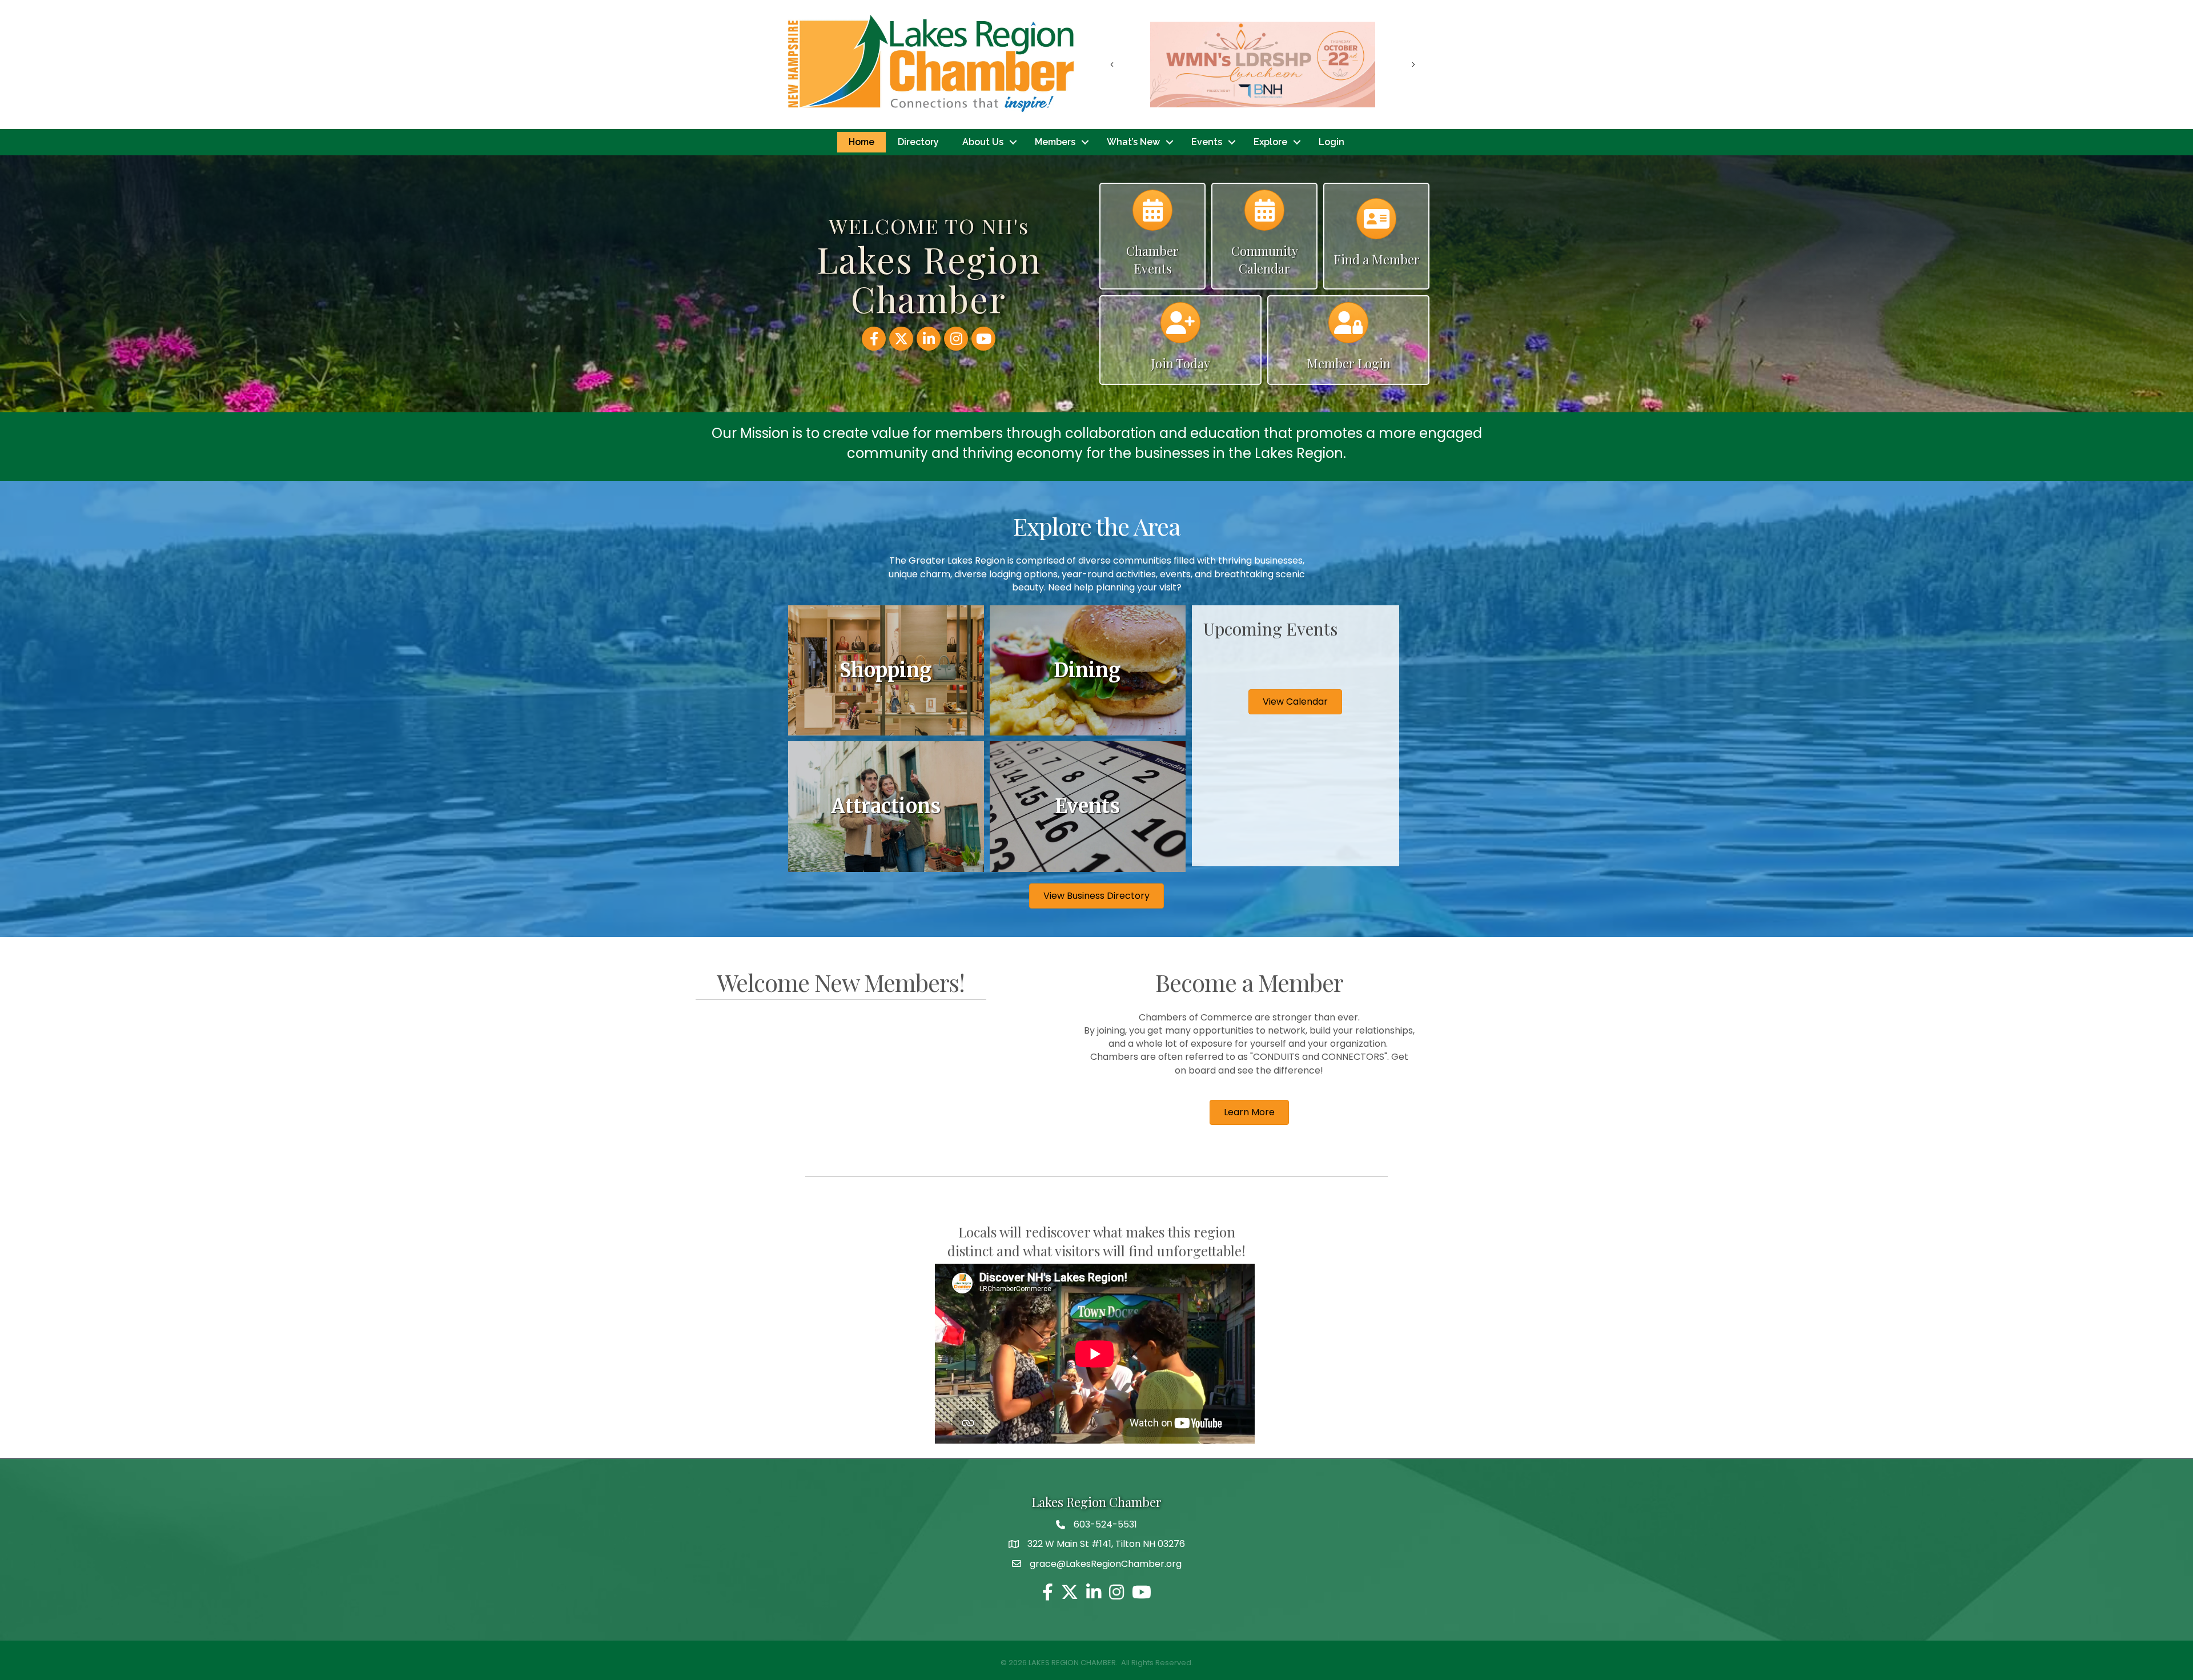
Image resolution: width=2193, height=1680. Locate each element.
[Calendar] (1152, 216)
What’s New (1133, 142)
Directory (918, 142)
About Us (983, 142)
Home (861, 142)
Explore (1270, 142)
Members (1055, 142)
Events (1207, 142)
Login (1332, 142)
